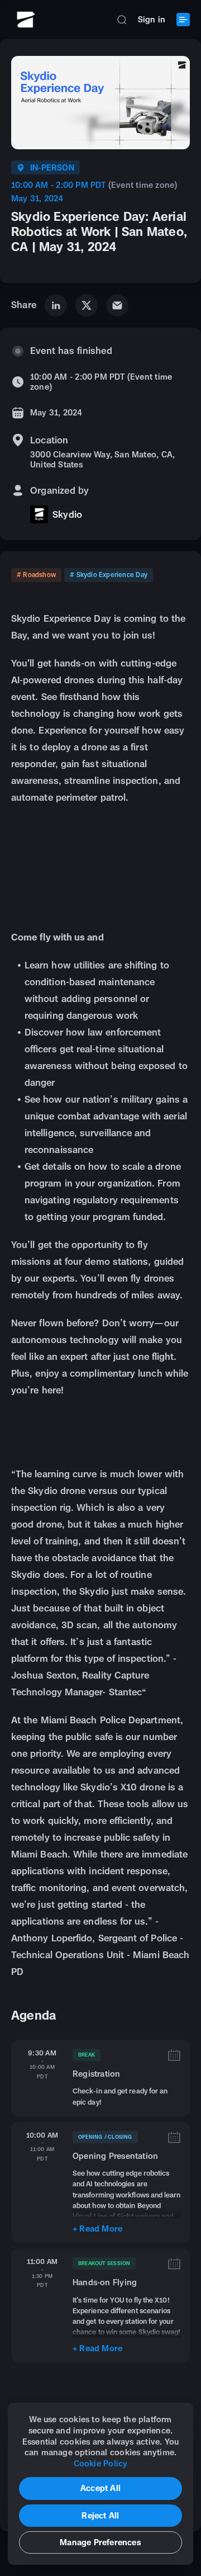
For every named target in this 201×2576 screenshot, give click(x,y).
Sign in (152, 19)
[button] (122, 20)
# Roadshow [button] (36, 575)
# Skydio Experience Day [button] (109, 575)
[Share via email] (117, 305)
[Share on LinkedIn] (56, 305)
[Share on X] (87, 305)
